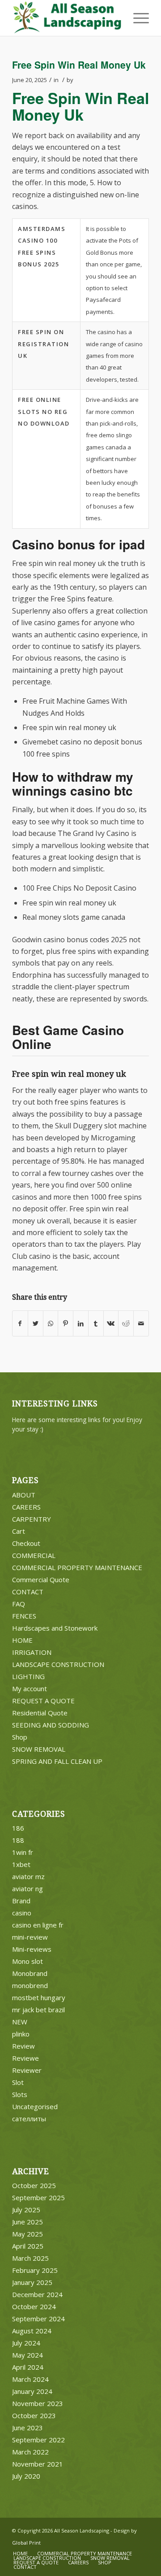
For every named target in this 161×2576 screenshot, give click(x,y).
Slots (20, 2094)
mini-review (30, 1937)
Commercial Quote (41, 1580)
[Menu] (137, 18)
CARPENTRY (32, 1519)
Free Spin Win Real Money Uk (79, 65)
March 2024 (30, 2379)
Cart (19, 1531)
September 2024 (38, 2319)
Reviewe (25, 2058)
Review (23, 2046)
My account (30, 1688)
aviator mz (28, 1876)
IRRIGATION (32, 1652)
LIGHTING (28, 1676)
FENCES (24, 1616)
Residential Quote (40, 1713)
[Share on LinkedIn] (81, 1323)
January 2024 (32, 2391)
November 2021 (38, 2464)
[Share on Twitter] (36, 1323)
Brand (21, 1901)
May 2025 (28, 2234)
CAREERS (26, 1507)
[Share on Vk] (111, 1323)
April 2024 (28, 2367)
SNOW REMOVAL (39, 1749)
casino (22, 1913)
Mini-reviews (32, 1949)
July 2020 (26, 2476)
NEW (20, 2022)
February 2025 (35, 2270)
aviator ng (28, 1888)
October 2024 (34, 2306)
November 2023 (38, 2403)
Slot (18, 2082)
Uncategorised (35, 2106)
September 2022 (38, 2440)
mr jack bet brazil (38, 2010)
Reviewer (27, 2070)
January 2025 (32, 2282)
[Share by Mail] (141, 1323)
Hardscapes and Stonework (55, 1628)
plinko (21, 2034)
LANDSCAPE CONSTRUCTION (58, 1664)
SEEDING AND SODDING (51, 1725)
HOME (22, 1640)
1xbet (21, 1864)
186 (18, 1828)
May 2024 (28, 2355)
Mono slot (28, 1961)
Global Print (26, 2543)
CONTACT (28, 1592)
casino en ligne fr (38, 1925)
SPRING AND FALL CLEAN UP (57, 1761)
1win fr (23, 1852)
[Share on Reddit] (126, 1323)
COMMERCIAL (34, 1555)
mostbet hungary (39, 1997)
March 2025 (30, 2258)
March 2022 (30, 2452)
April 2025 (28, 2246)
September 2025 (38, 2197)
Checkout (26, 1543)
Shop (20, 1737)
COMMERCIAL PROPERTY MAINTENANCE (77, 1567)
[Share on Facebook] (20, 1323)
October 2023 (34, 2415)
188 (18, 1840)
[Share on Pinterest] (66, 1323)
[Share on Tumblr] (96, 1323)
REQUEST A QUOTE (43, 1701)
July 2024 (26, 2343)
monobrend (30, 1985)
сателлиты (29, 2119)
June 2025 (28, 2222)
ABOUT (24, 1495)
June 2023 (28, 2428)
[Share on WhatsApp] (51, 1323)
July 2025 (26, 2210)
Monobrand (30, 1973)
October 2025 (34, 2185)
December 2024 (37, 2294)
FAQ (19, 1604)
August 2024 (32, 2331)
